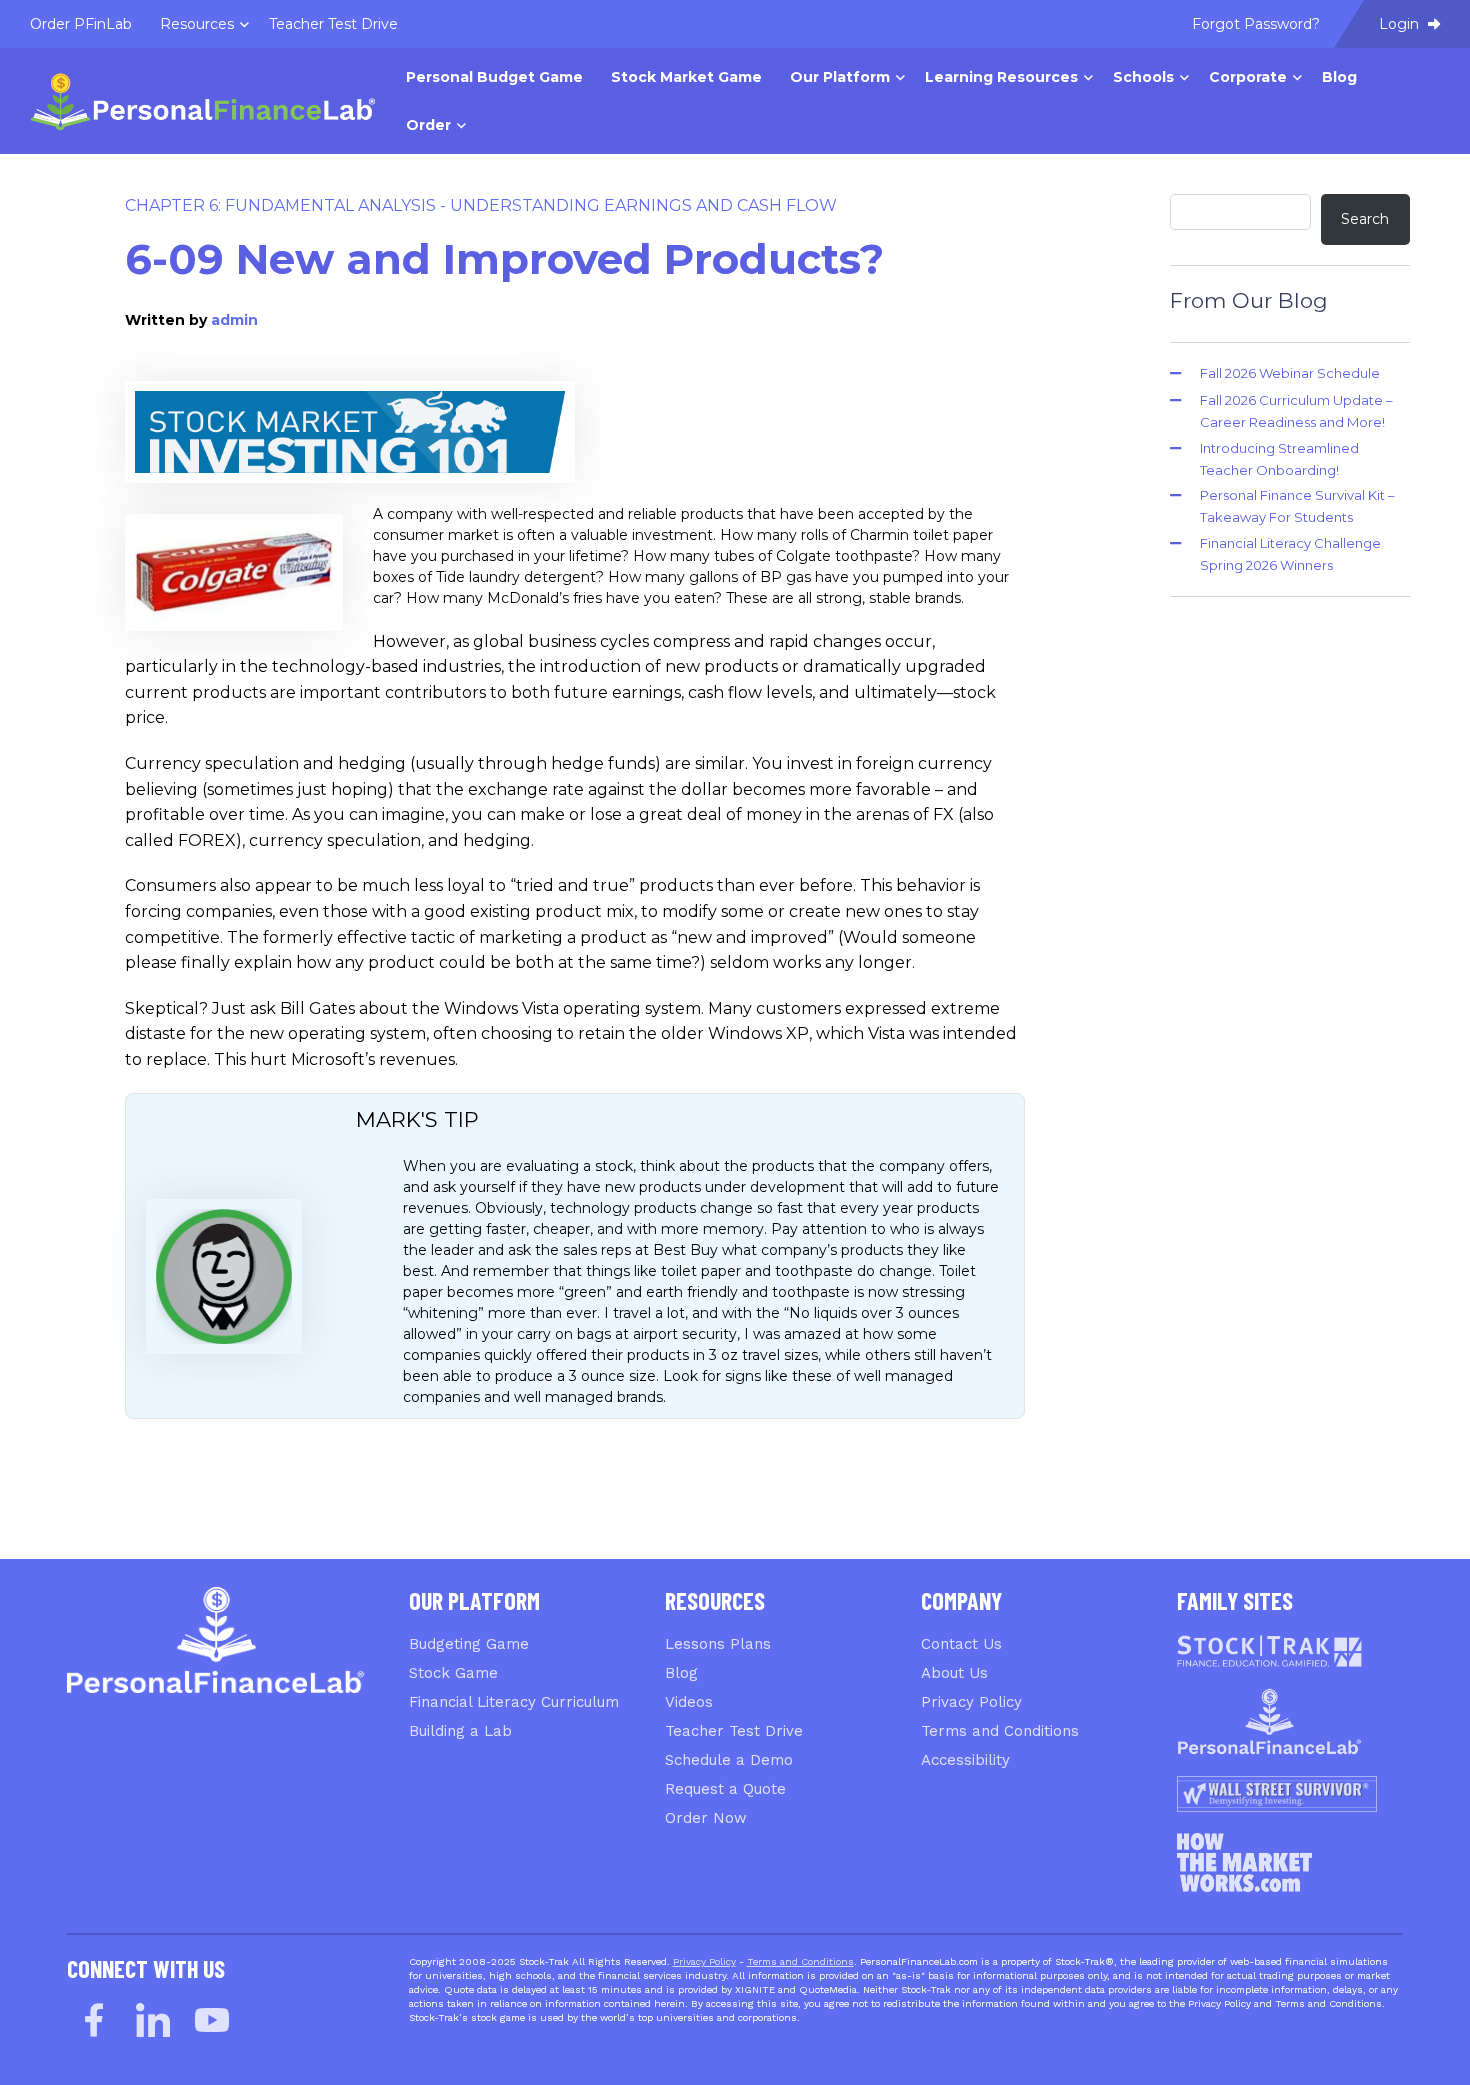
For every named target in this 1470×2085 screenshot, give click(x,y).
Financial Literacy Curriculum (514, 1702)
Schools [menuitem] (1143, 77)
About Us (954, 1673)
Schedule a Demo (729, 1760)
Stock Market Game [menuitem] (686, 77)
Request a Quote (725, 1789)
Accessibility (965, 1760)
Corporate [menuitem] (1248, 77)
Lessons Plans (718, 1644)
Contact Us (961, 1644)
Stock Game (453, 1673)
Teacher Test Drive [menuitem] (333, 24)
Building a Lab (460, 1731)
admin (234, 320)
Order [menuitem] (428, 125)
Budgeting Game (469, 1644)
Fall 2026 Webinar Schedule (1290, 373)
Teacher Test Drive (734, 1731)
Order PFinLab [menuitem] (81, 24)
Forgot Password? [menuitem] (1256, 24)
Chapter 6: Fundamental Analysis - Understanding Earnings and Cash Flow (481, 205)
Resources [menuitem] (197, 24)
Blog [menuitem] (1339, 77)
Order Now (706, 1818)
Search (1365, 219)
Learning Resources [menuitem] (1001, 77)
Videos (689, 1702)
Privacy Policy (971, 1702)
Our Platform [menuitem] (840, 77)
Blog (681, 1673)
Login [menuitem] (1401, 24)
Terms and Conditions (1000, 1731)
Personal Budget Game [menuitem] (494, 77)
